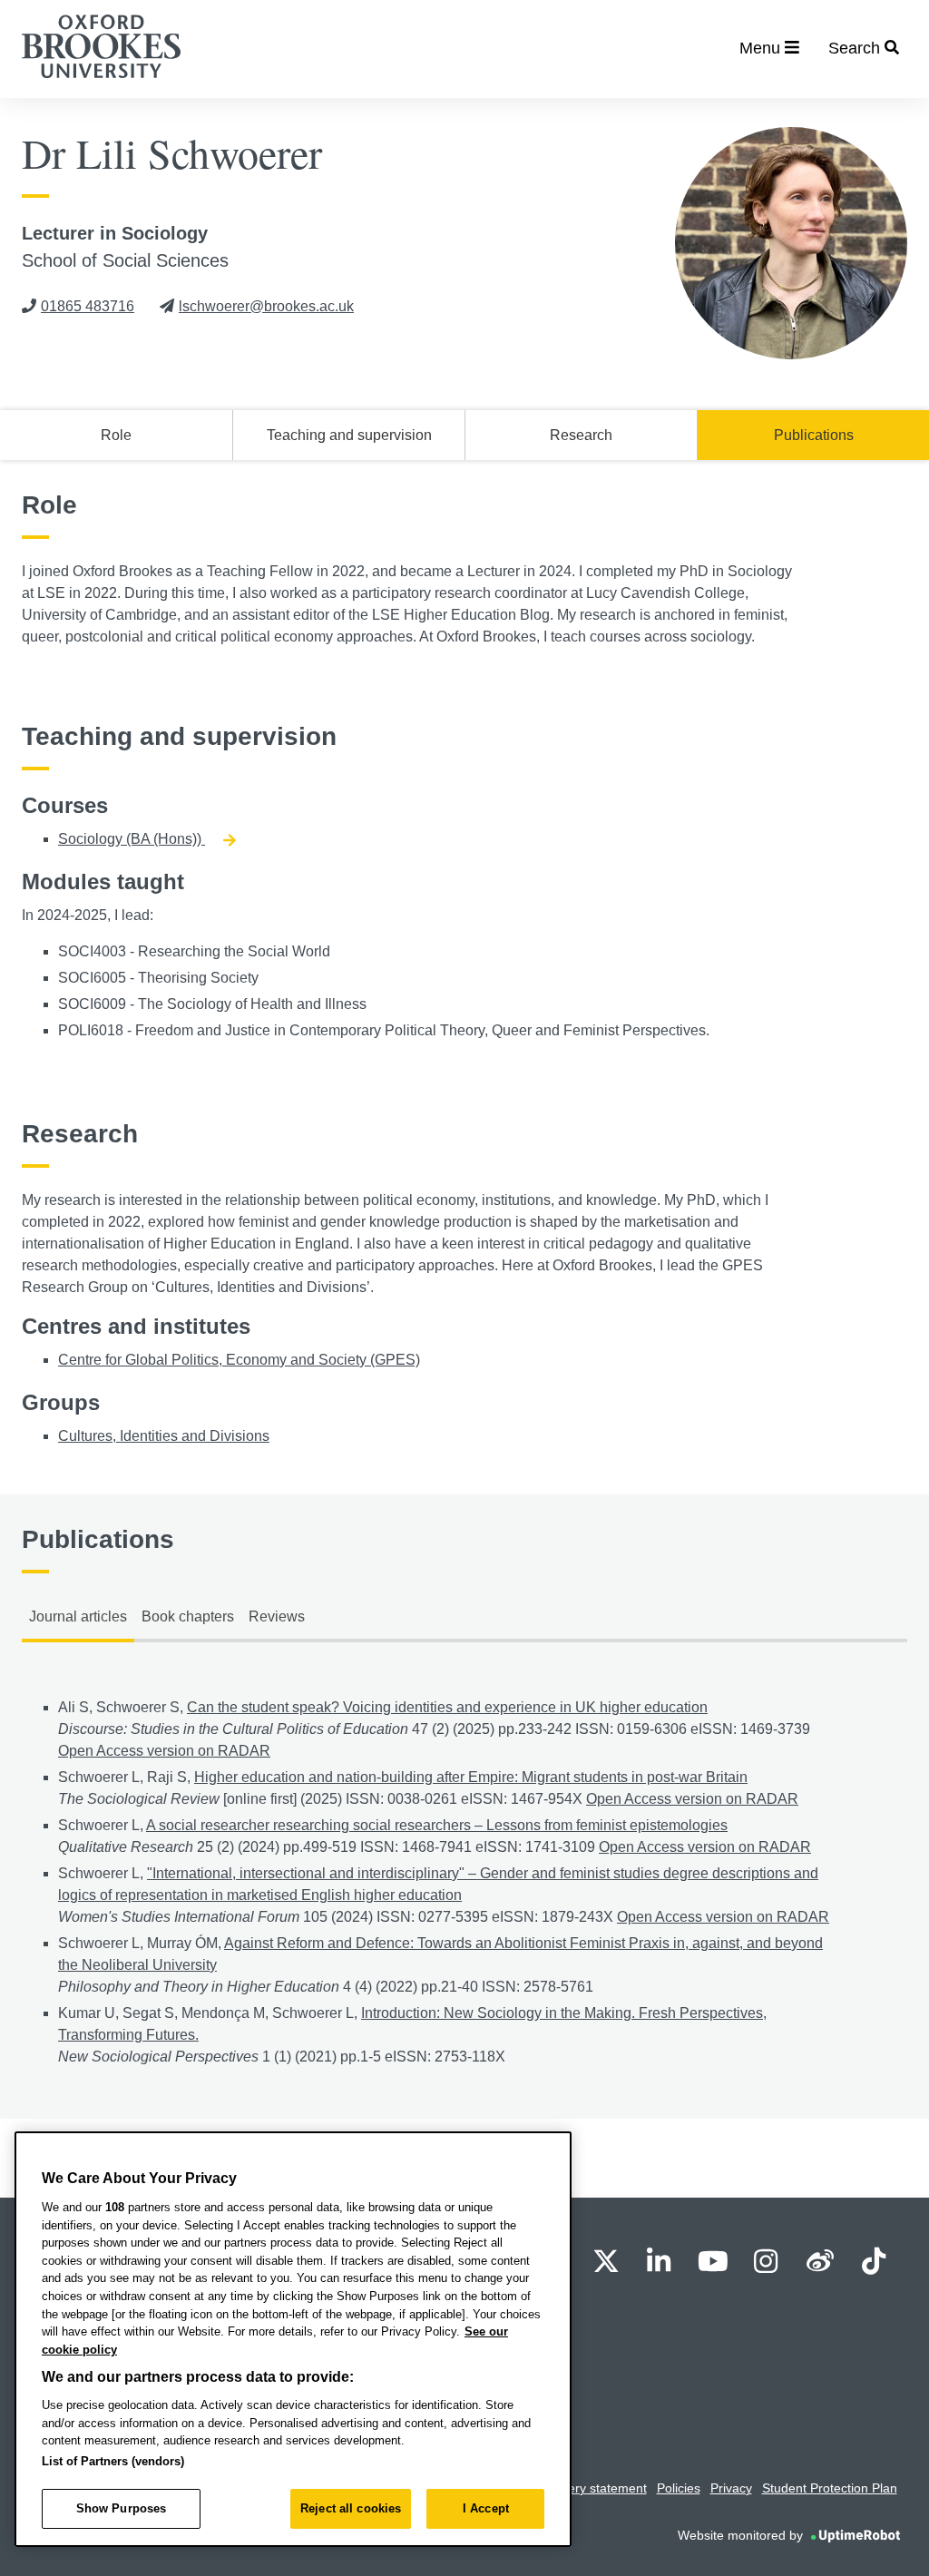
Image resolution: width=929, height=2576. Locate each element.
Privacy (731, 2488)
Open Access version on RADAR (164, 1751)
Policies (679, 2488)
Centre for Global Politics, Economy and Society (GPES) (239, 1360)
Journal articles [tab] (78, 1616)
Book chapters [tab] (188, 1616)
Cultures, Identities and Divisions (164, 1436)
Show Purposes (122, 2508)
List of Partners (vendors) (113, 2461)
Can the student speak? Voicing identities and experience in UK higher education (447, 1707)
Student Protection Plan (830, 2488)
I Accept (486, 2508)
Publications (814, 435)
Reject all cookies (351, 2508)
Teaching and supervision (349, 435)
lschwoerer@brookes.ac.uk (266, 306)
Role (116, 435)
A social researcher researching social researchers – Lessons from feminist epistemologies (437, 1825)
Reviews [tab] (277, 1616)
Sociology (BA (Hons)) (132, 839)
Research (581, 435)
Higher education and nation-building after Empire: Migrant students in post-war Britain (471, 1777)
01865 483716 (88, 306)
